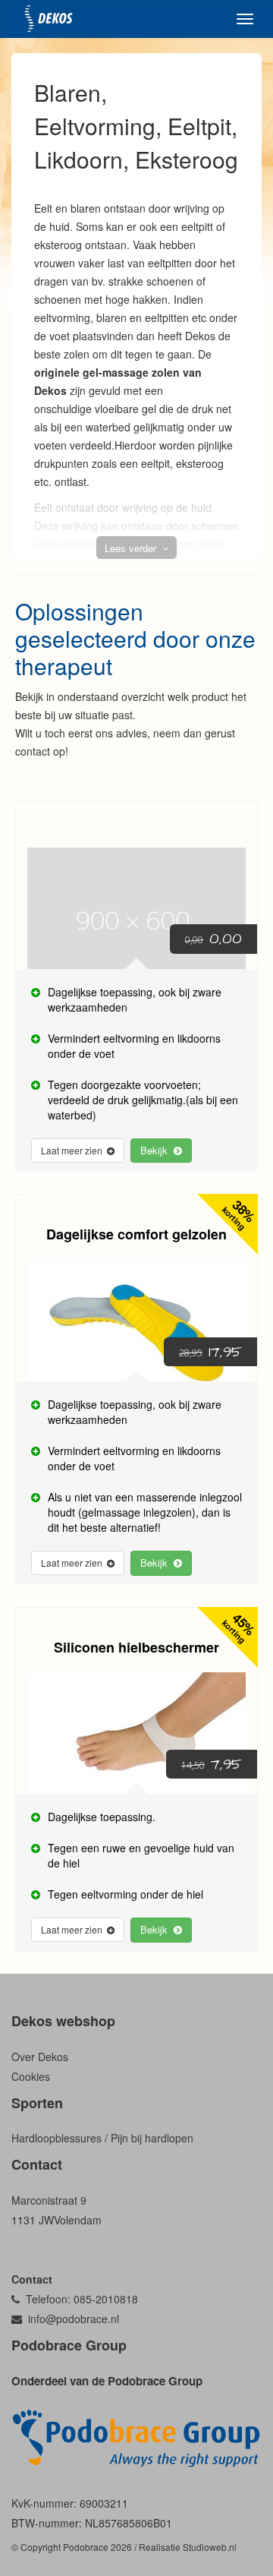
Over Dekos (40, 2057)
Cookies (31, 2076)
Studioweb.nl (210, 2547)
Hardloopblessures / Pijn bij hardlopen (102, 2138)
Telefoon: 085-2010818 (79, 2299)
